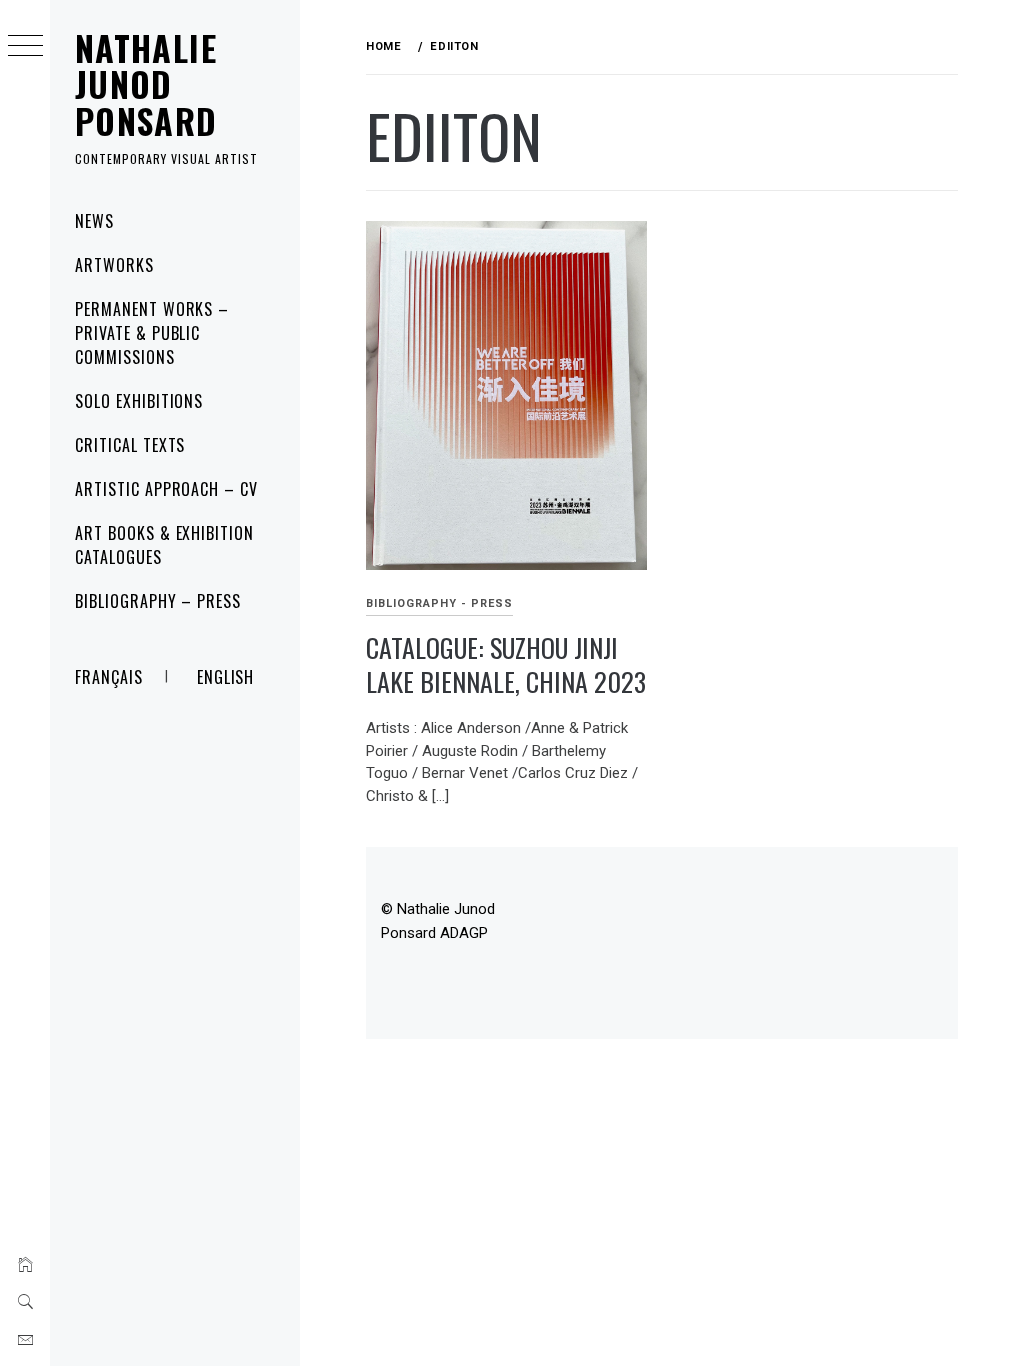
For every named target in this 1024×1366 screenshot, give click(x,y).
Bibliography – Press (158, 601)
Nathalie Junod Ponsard (146, 84)
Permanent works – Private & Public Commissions (152, 333)
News (94, 221)
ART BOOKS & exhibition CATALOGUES (164, 545)
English (226, 677)
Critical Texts (130, 445)
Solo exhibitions (139, 401)
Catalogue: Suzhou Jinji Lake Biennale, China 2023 (506, 665)
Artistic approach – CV (166, 489)
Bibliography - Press (439, 603)
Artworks (114, 265)
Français (109, 677)
